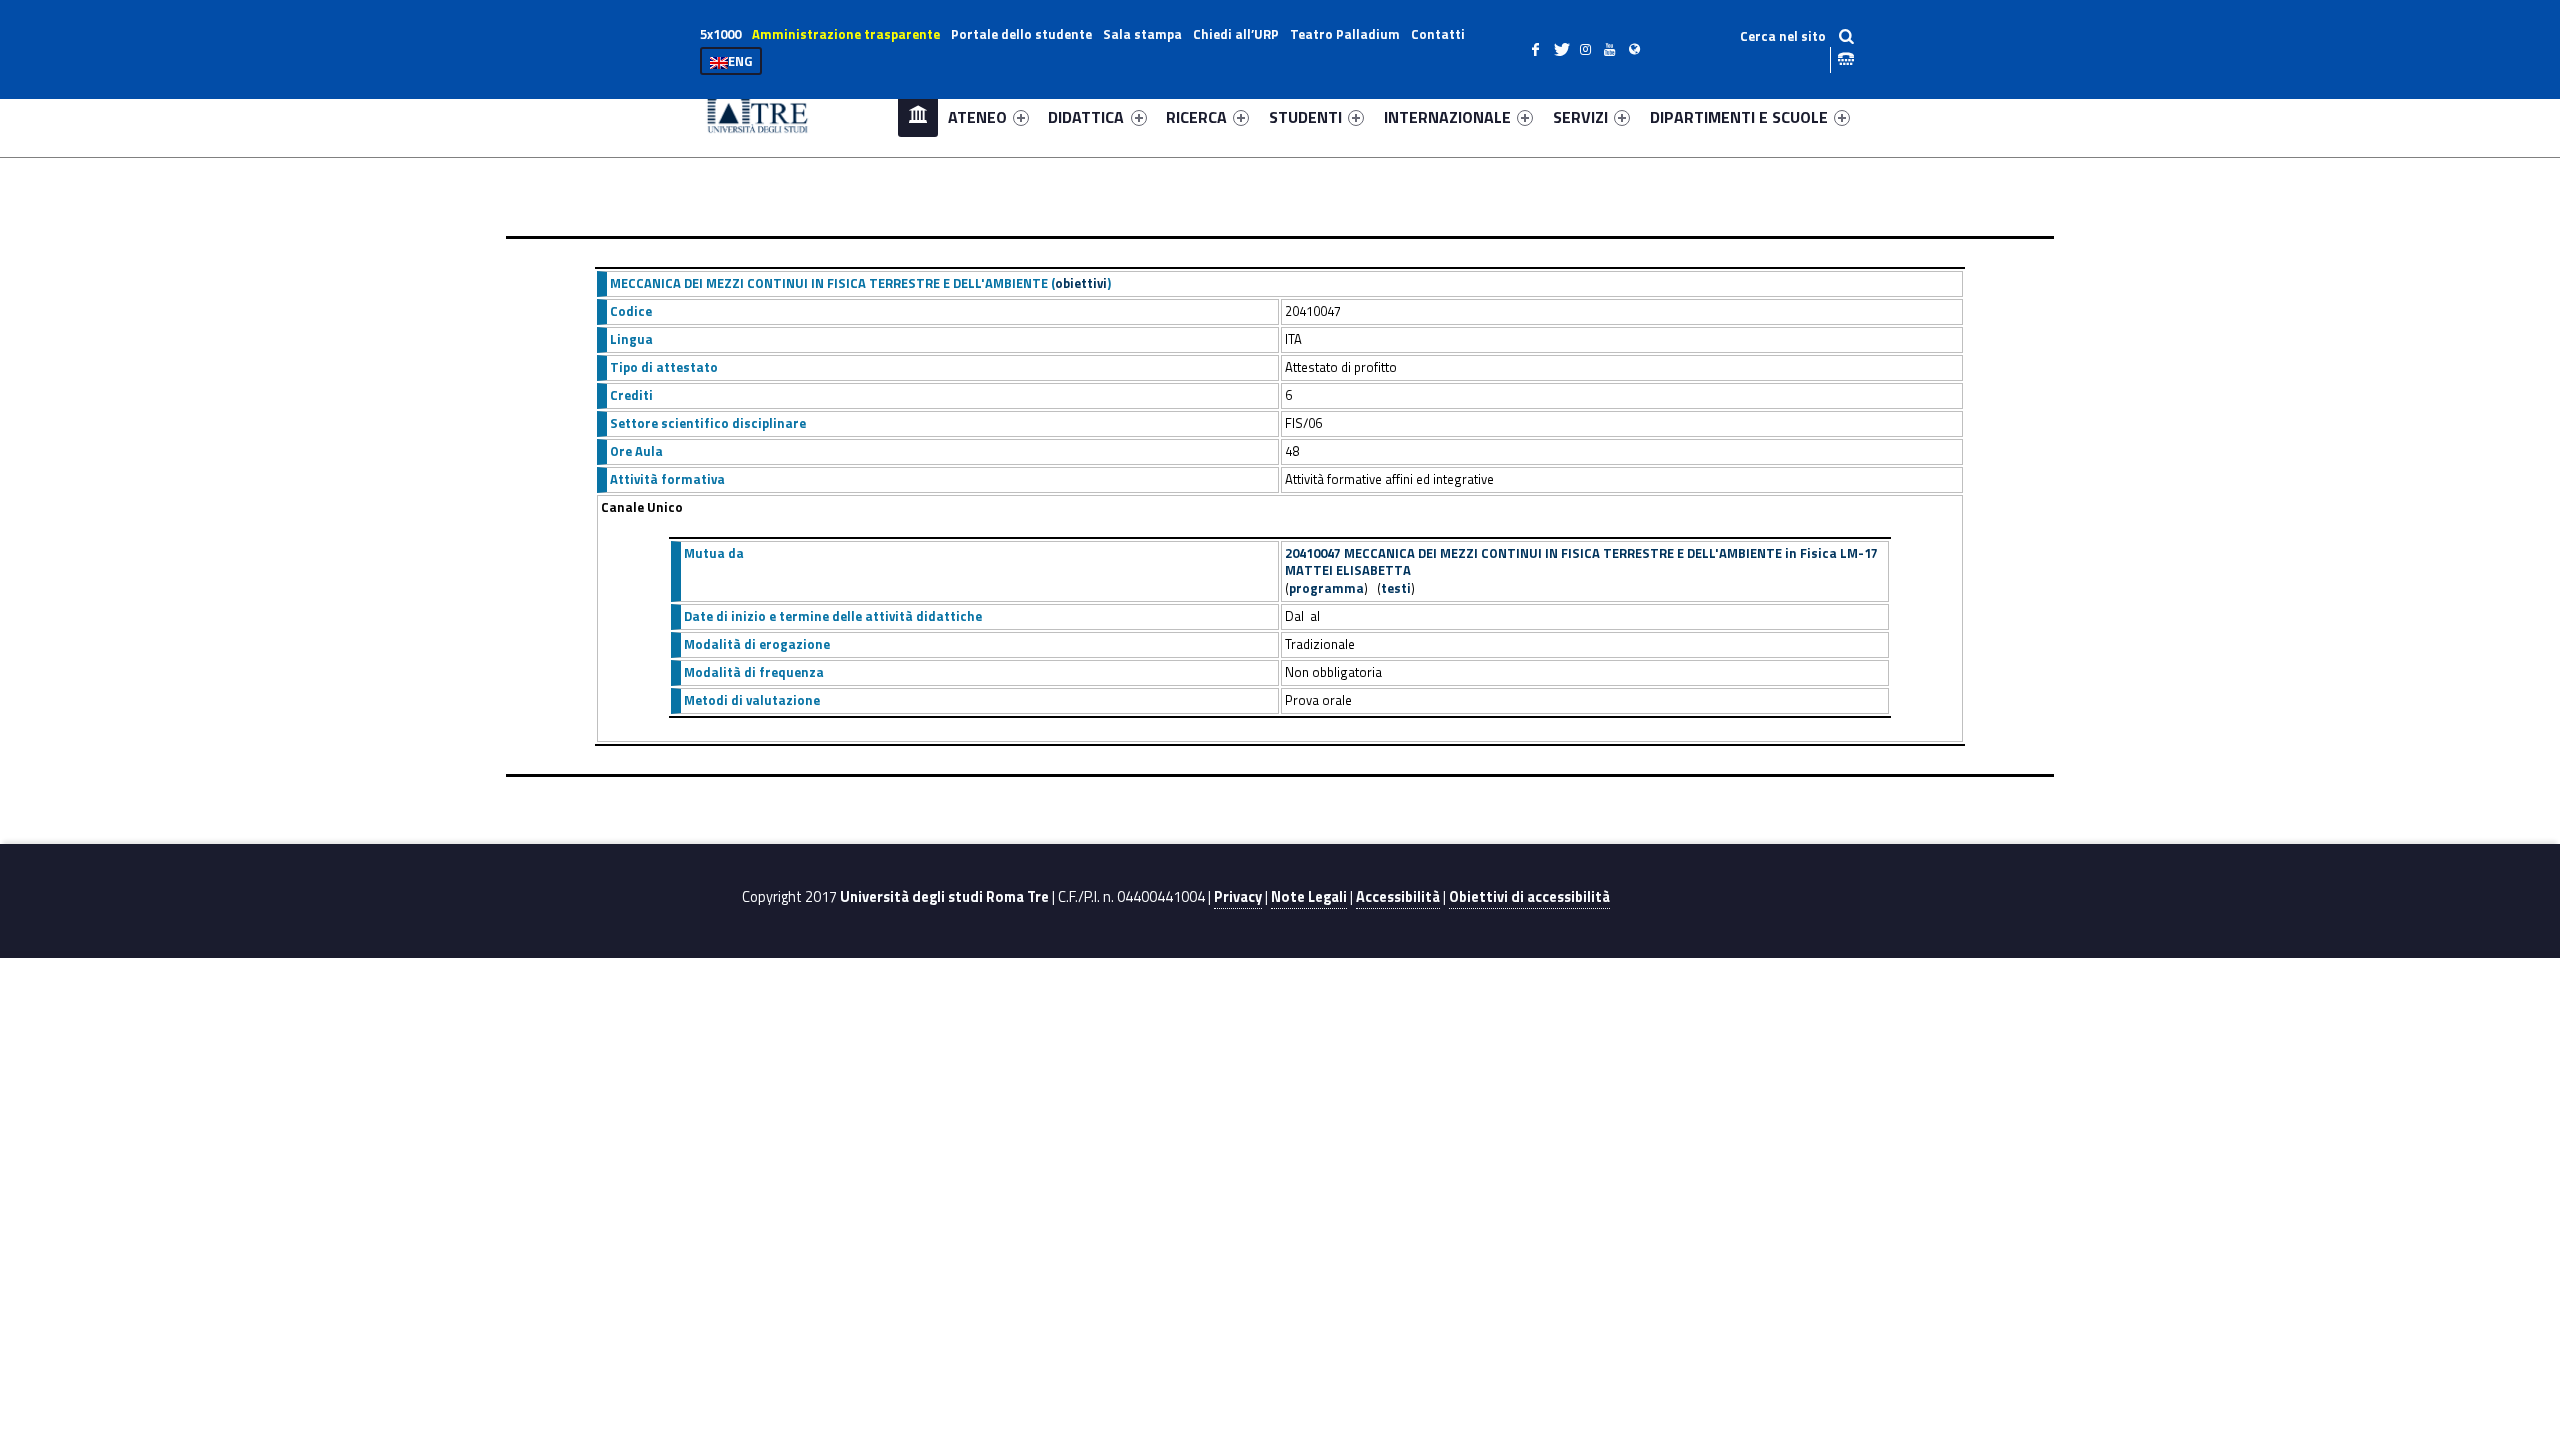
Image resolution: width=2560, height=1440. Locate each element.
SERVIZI (1580, 117)
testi (1396, 588)
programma (1326, 588)
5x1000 (720, 34)
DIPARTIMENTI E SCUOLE (1739, 117)
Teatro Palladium (1345, 34)
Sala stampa (1142, 34)
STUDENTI (1305, 117)
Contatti (1438, 34)
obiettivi (1081, 283)
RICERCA (1196, 117)
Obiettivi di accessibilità (1529, 897)
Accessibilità (1398, 897)
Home (918, 116)
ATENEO (977, 117)
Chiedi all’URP (1236, 34)
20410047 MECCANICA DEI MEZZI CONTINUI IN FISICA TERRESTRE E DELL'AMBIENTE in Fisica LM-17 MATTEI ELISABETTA (1581, 562)
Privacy (1238, 897)
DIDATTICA (1086, 117)
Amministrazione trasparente (846, 34)
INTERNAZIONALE (1447, 117)
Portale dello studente (1021, 34)
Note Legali (1309, 897)
